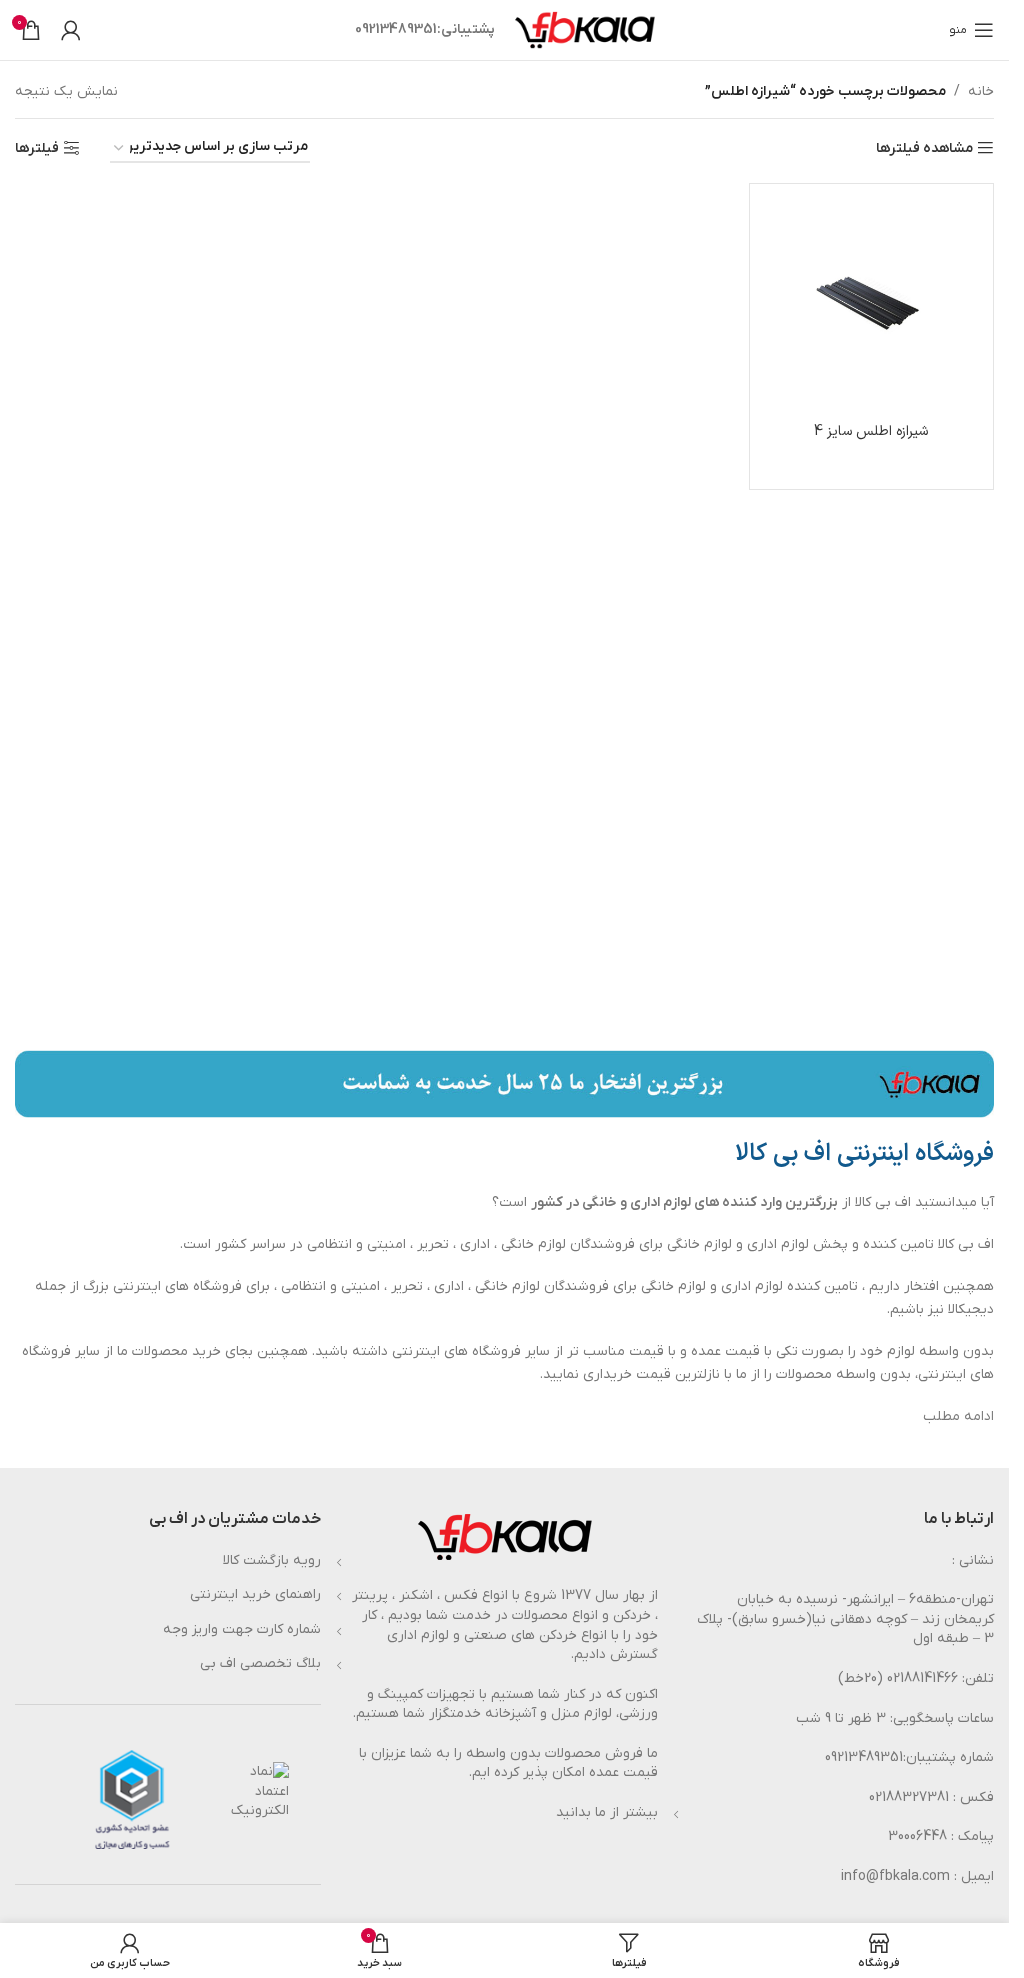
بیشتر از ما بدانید (607, 1812)
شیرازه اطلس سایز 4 (871, 431)
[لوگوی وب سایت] (585, 29)
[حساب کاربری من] (71, 30)
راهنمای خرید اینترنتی (255, 1594)
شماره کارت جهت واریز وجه (242, 1629)
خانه (981, 91)
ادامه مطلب (958, 1416)
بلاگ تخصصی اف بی (260, 1663)
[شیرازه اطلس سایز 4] (872, 306)
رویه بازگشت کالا (272, 1560)
